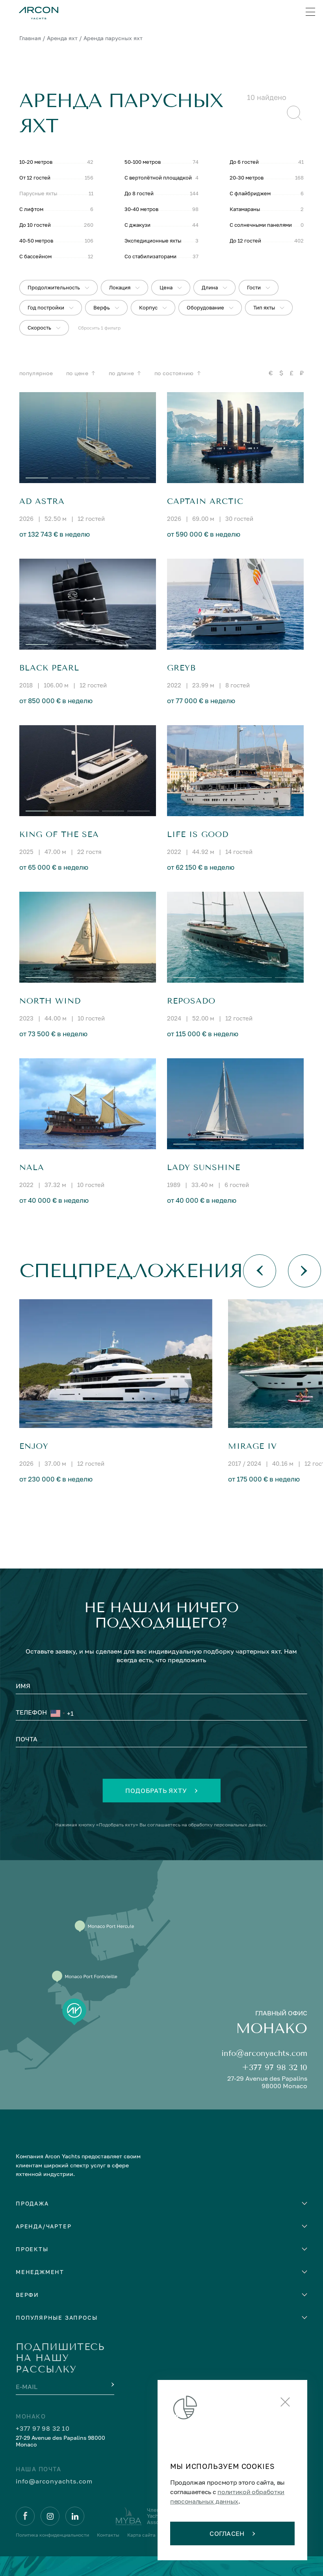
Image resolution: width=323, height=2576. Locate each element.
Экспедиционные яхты (153, 241)
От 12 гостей (35, 178)
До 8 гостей (139, 193)
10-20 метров (36, 162)
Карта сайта (141, 2535)
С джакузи (137, 225)
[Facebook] (25, 2516)
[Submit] (112, 2385)
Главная (30, 38)
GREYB (181, 668)
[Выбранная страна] (58, 1713)
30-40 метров (141, 209)
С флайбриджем (250, 193)
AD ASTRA (42, 501)
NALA (32, 1168)
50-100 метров (143, 162)
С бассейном (35, 256)
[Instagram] (50, 2516)
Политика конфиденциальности (52, 2535)
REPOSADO (191, 1001)
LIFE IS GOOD (198, 834)
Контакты (108, 2535)
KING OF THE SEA (59, 834)
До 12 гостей (245, 241)
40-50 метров (36, 241)
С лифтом (31, 209)
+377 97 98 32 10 (275, 2068)
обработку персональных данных (227, 1825)
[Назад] (260, 1271)
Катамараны (245, 209)
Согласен (227, 2533)
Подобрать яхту (156, 1791)
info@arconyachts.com (264, 2053)
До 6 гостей (244, 162)
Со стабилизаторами (150, 256)
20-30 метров (247, 178)
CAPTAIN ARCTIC (205, 501)
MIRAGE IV (252, 1446)
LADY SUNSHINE (204, 1168)
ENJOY (34, 1446)
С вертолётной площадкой (158, 178)
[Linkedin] (75, 2516)
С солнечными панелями (261, 225)
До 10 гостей (35, 225)
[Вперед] (304, 1271)
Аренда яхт (62, 38)
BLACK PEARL (49, 668)
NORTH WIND (50, 1001)
